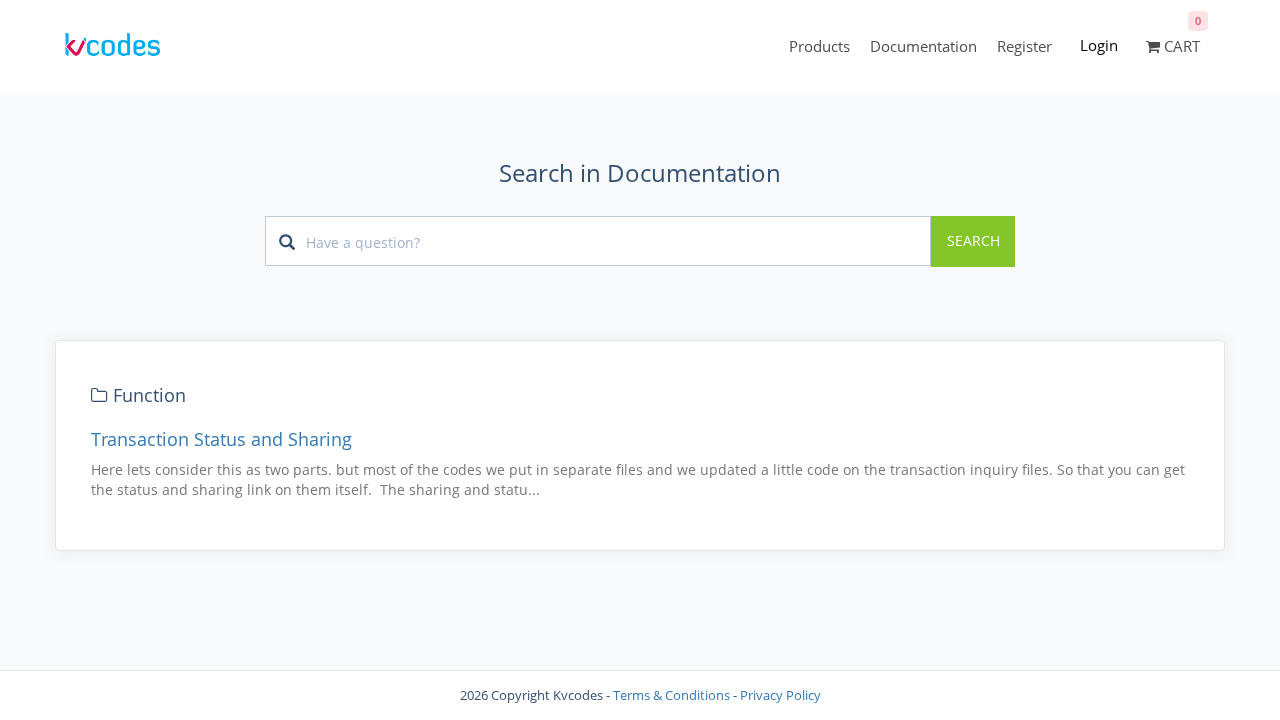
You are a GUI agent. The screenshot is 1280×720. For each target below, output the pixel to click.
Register (1024, 46)
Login (1099, 45)
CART (1180, 46)
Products (819, 46)
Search (973, 241)
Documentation (923, 46)
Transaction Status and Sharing (221, 439)
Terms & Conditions (671, 695)
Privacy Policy (780, 695)
